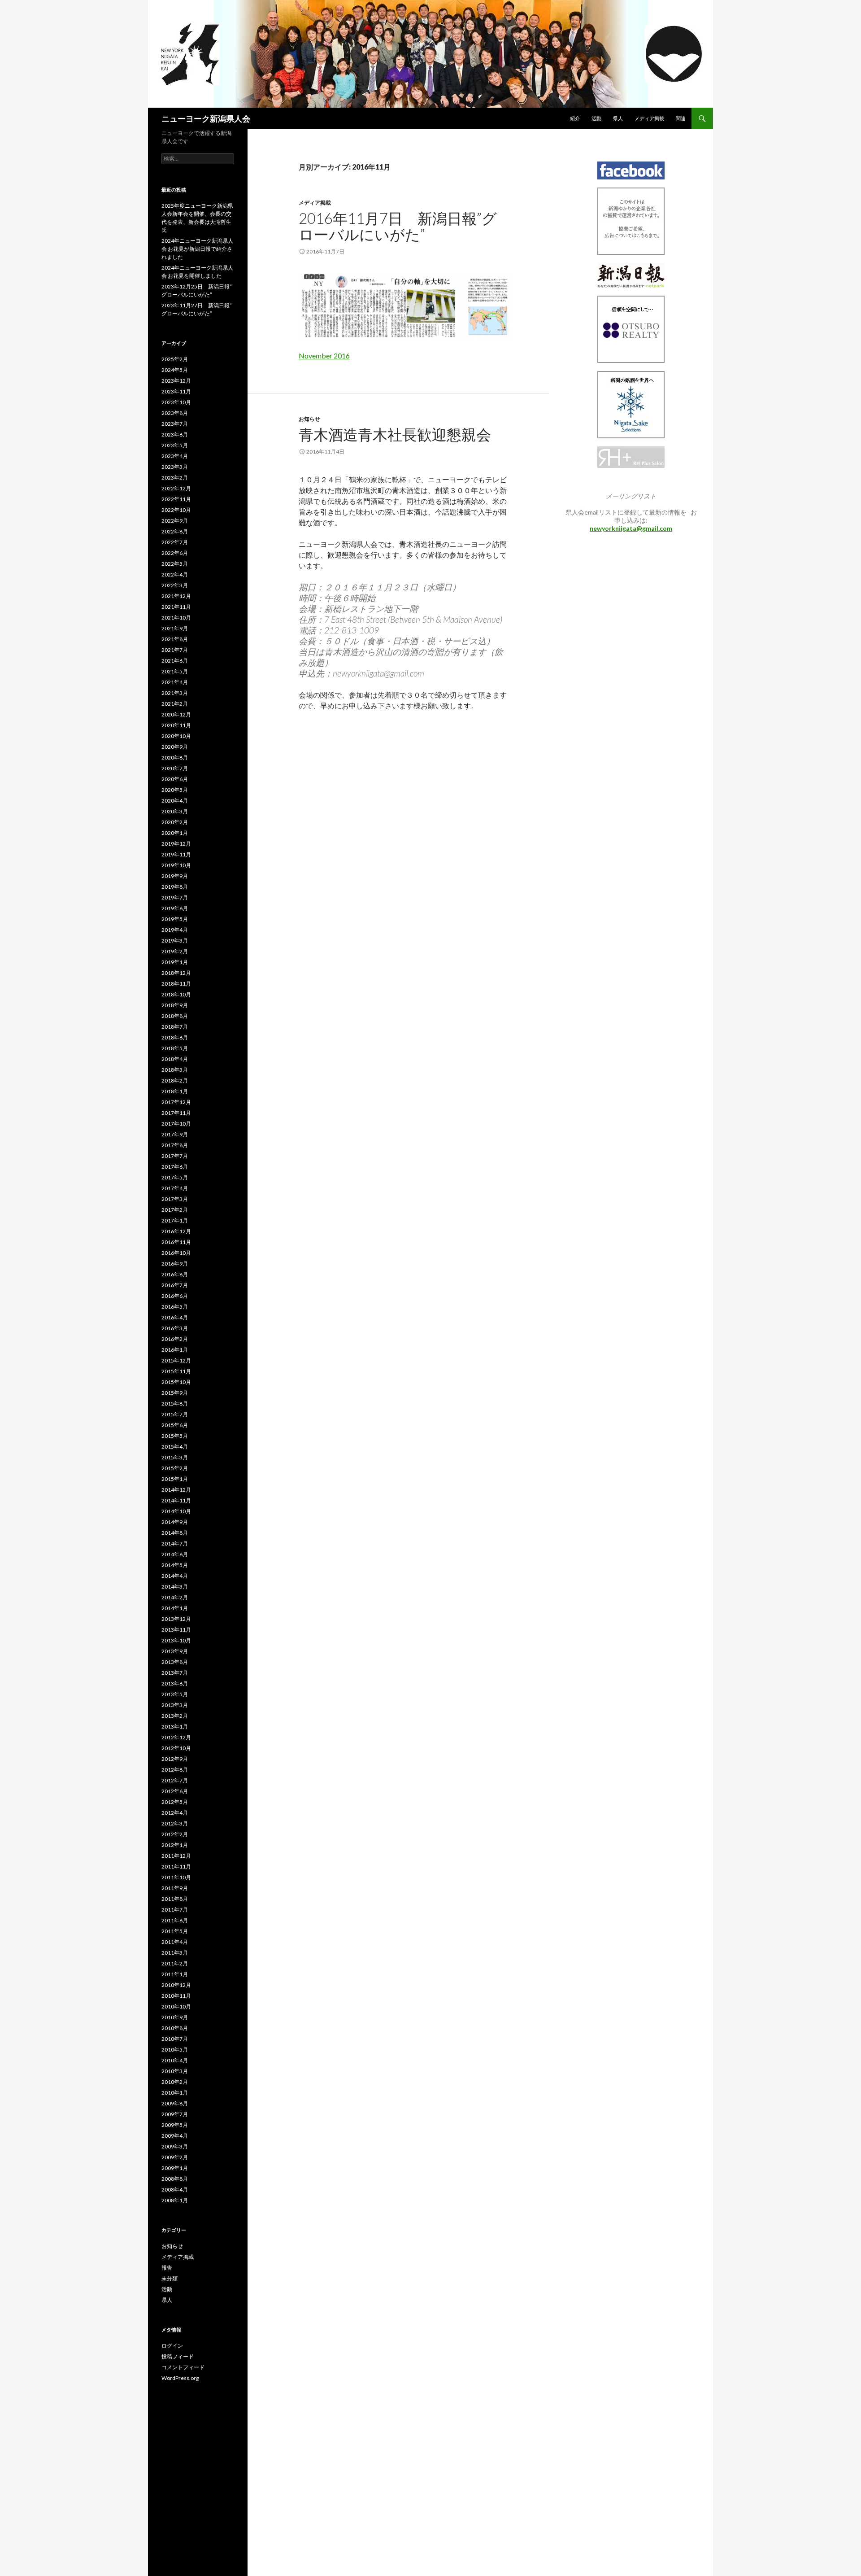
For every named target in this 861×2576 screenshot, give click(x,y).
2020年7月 (175, 768)
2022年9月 (175, 521)
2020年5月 (175, 790)
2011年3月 (175, 1953)
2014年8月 (175, 1533)
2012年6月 (175, 1791)
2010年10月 (176, 2006)
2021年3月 (175, 693)
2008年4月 (175, 2190)
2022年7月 (175, 542)
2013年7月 (175, 1673)
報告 (167, 2268)
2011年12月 (176, 1856)
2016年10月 (176, 1253)
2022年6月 (175, 553)
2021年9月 (175, 628)
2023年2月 (175, 478)
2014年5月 (175, 1565)
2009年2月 (175, 2157)
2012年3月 (175, 1823)
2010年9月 (175, 2017)
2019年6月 (175, 908)
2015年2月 (175, 1468)
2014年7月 (175, 1543)
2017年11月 (176, 1113)
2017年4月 (175, 1188)
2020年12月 (176, 714)
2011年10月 (176, 1877)
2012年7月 (175, 1780)
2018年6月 (175, 1037)
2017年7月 (175, 1156)
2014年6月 (175, 1554)
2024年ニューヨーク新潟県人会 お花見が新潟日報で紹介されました (197, 249)
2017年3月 (175, 1199)
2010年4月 (175, 2060)
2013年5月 (175, 1694)
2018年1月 (175, 1091)
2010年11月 (176, 1996)
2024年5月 (175, 370)
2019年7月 (175, 897)
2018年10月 (176, 994)
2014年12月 (176, 1490)
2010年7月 (175, 2039)
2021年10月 (176, 618)
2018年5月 (175, 1048)
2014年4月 (175, 1576)
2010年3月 (175, 2071)
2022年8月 (175, 531)
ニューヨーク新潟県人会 (206, 118)
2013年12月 (176, 1619)
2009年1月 (175, 2168)
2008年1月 (175, 2200)
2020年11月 (176, 725)
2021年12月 (176, 596)
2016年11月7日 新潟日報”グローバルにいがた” (398, 226)
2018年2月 (175, 1081)
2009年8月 (175, 2103)
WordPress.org (180, 2378)
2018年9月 (175, 1005)
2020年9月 (175, 747)
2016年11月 (176, 1242)
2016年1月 (175, 1350)
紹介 (575, 118)
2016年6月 (175, 1296)
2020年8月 (175, 758)
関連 (681, 118)
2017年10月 (176, 1124)
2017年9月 (175, 1134)
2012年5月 (175, 1802)
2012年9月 (175, 1759)
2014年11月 (176, 1500)
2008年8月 (175, 2179)
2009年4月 (175, 2136)
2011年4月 (175, 1942)
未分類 (170, 2278)
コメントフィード (183, 2367)
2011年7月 (175, 1910)
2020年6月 (175, 779)
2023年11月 (176, 391)
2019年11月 (176, 854)
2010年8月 (175, 2028)
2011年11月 (176, 1867)
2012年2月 (175, 1834)
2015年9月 (175, 1393)
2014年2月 (175, 1597)
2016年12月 (176, 1231)
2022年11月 (176, 499)
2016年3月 (175, 1328)
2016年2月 (175, 1339)
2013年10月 (176, 1640)
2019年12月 (176, 844)
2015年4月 (175, 1447)
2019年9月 (175, 876)
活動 (596, 118)
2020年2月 (175, 822)
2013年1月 (175, 1727)
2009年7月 (175, 2114)
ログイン (172, 2346)
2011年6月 (175, 1920)
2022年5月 (175, 564)
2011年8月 (175, 1899)
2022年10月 (176, 510)
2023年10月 (176, 402)
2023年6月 (175, 434)
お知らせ (309, 419)
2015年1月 (175, 1479)
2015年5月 (175, 1436)
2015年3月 (175, 1457)
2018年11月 (176, 984)
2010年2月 (175, 2082)
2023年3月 (175, 467)
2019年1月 (175, 962)
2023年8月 (175, 413)
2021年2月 (175, 704)
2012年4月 (175, 1813)
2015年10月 (176, 1382)
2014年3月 (175, 1587)
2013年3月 (175, 1705)
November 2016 (324, 356)
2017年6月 (175, 1167)
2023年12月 (176, 381)
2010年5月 (175, 2050)
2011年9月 (175, 1888)
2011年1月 (175, 1974)
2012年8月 (175, 1770)
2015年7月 (175, 1414)
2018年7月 (175, 1027)
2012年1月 (175, 1845)
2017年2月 (175, 1210)
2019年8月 (175, 887)
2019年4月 (175, 930)
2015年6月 (175, 1425)
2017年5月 (175, 1177)
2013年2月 (175, 1716)
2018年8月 (175, 1016)
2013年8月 (175, 1662)
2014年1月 (175, 1608)
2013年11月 (176, 1630)
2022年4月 (175, 574)
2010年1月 (175, 2093)
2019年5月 (175, 919)
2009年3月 (175, 2146)
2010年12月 (176, 1985)
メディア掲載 (649, 118)
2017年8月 (175, 1145)
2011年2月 (175, 1963)
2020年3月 (175, 811)
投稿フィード (178, 2356)
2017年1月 (175, 1220)
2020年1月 (175, 833)
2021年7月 (175, 650)
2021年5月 (175, 671)
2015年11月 (176, 1371)
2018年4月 (175, 1059)
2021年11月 (176, 607)
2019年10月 (176, 865)
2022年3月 (175, 585)
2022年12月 (176, 488)
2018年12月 (176, 973)
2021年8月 (175, 639)
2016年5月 (175, 1307)
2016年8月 (175, 1274)
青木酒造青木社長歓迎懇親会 (395, 434)
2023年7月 (175, 424)
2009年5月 (175, 2125)
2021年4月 (175, 682)
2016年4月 (175, 1317)
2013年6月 (175, 1683)
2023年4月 (175, 456)
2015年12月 (176, 1360)
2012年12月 (176, 1737)
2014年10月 (176, 1511)
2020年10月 (176, 736)
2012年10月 (176, 1748)
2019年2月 (175, 951)
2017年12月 (176, 1102)
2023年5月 (175, 445)
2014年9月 (175, 1522)
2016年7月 (175, 1285)
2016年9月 (175, 1264)
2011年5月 (175, 1931)
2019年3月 (175, 941)
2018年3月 (175, 1070)
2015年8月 (175, 1404)
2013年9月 (175, 1651)
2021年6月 (175, 661)
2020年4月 (175, 801)
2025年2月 (175, 359)
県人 (618, 118)
